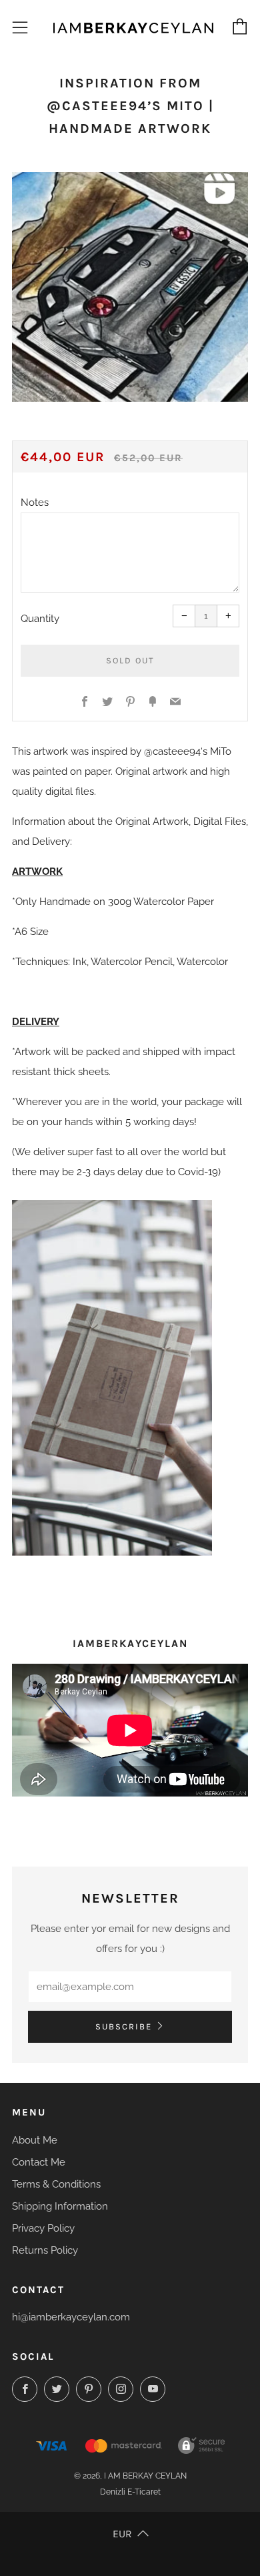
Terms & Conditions (56, 2184)
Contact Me (39, 2162)
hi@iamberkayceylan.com (71, 2317)
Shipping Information (60, 2206)
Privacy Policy (43, 2228)
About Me (35, 2140)
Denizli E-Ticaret (130, 2492)
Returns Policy (45, 2250)
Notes (35, 503)
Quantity (40, 619)
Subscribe (124, 2026)
